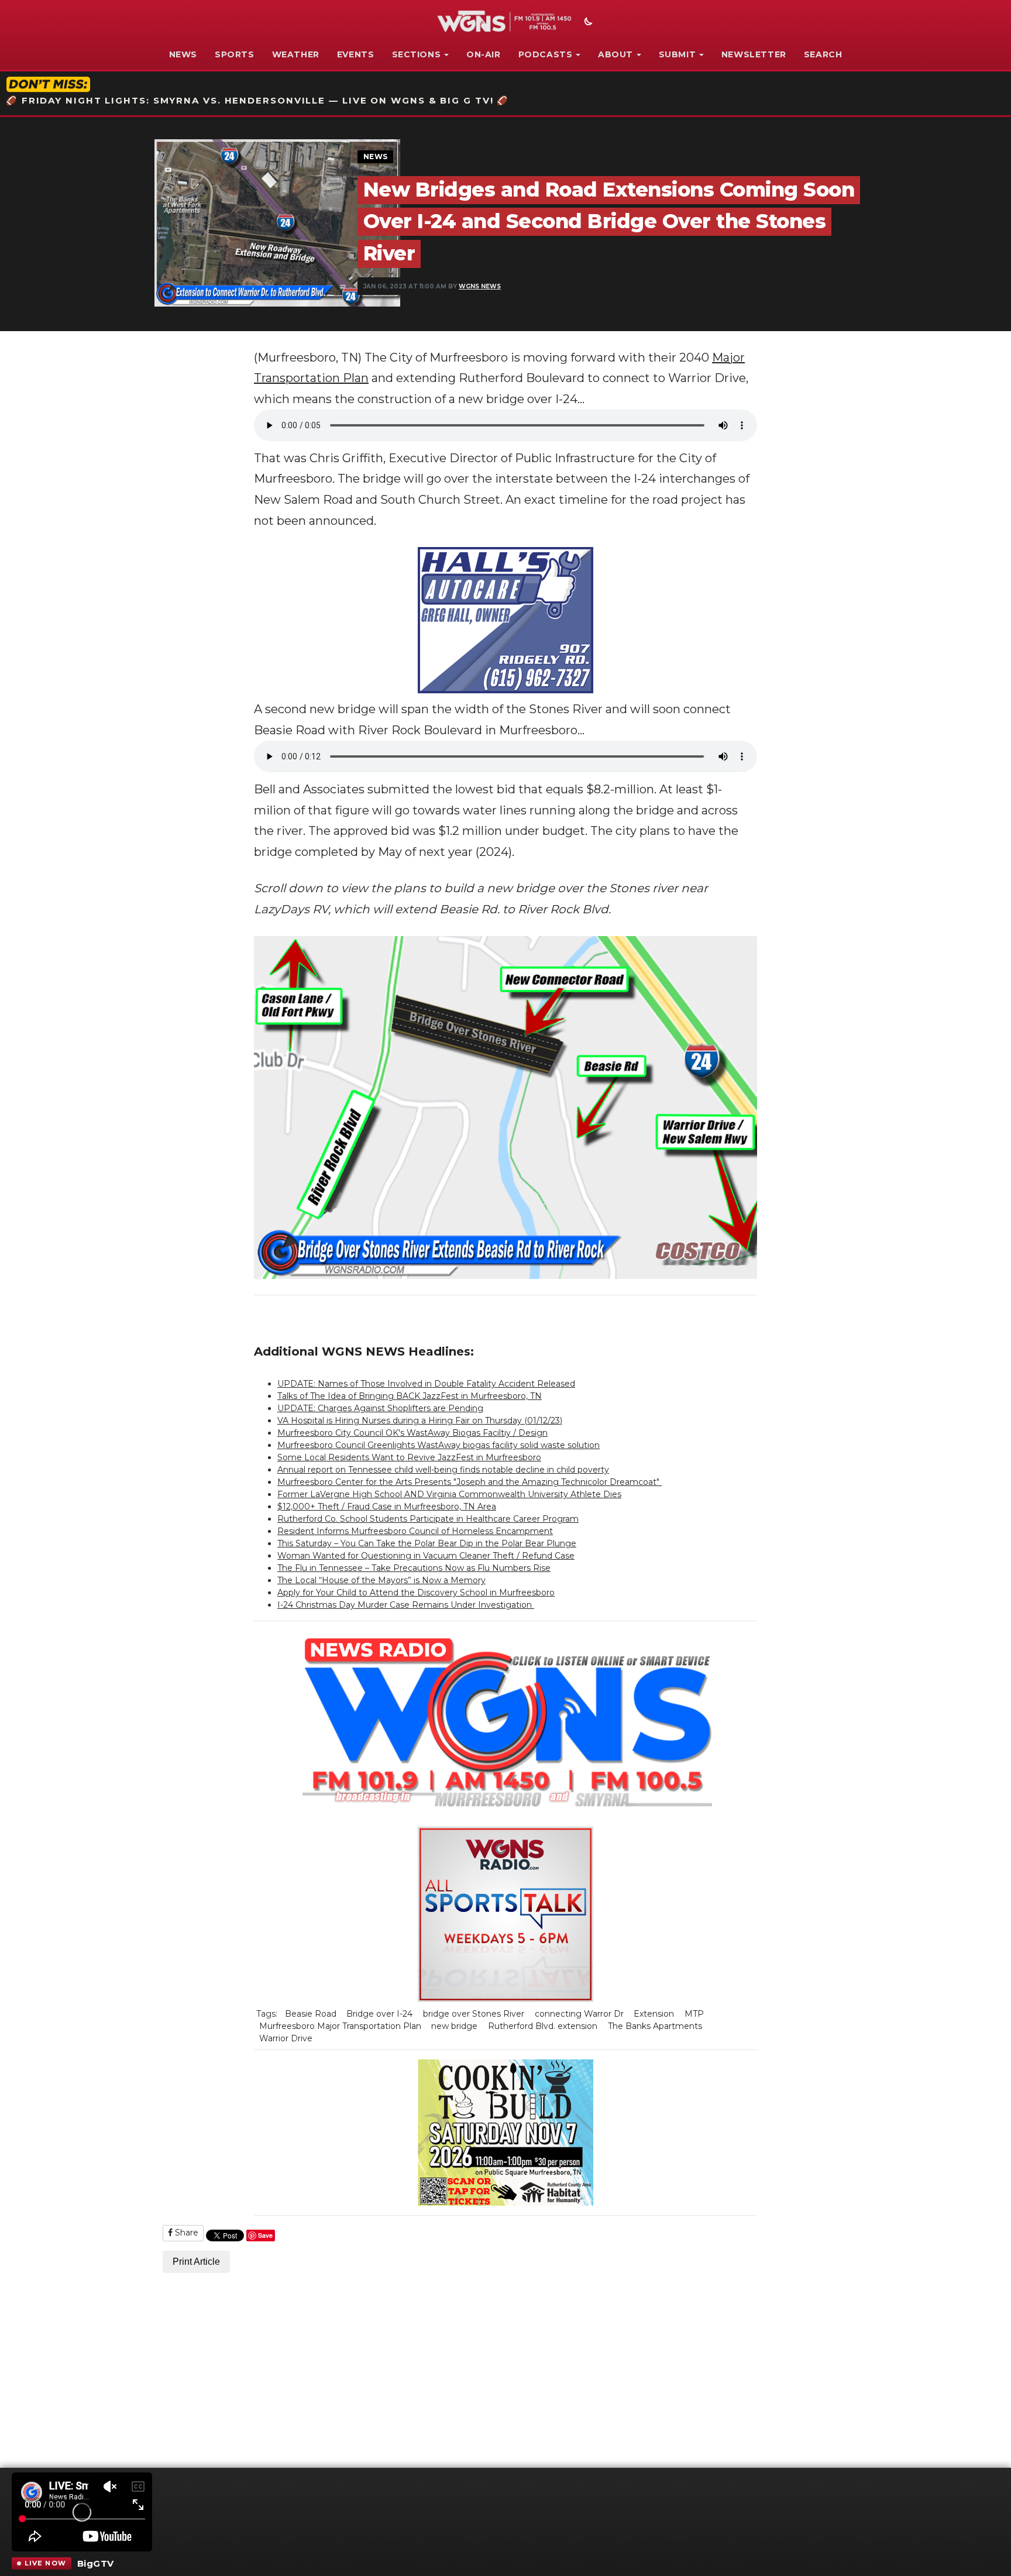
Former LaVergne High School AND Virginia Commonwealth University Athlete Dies (449, 1494)
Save (265, 2235)
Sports (235, 54)
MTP (694, 2014)
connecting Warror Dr (579, 2014)
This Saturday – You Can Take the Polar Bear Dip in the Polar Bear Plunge (427, 1543)
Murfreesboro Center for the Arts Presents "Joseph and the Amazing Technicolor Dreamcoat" (470, 1482)
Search (823, 54)
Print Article (196, 2262)
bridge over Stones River (474, 2014)
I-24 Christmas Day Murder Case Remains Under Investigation (406, 1605)
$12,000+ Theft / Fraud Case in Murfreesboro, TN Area (387, 1507)
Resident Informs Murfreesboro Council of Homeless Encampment (415, 1531)
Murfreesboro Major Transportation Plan (340, 2026)
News (183, 54)
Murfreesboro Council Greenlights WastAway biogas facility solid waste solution (439, 1445)
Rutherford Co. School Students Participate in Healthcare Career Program (428, 1519)
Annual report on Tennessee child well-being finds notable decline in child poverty (443, 1470)
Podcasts (546, 54)
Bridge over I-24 (379, 2014)
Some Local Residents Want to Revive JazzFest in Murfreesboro (409, 1457)
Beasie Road (311, 2014)
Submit (678, 54)
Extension (654, 2014)
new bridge (454, 2026)
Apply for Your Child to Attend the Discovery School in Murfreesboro (416, 1593)
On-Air (484, 54)
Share (185, 2233)
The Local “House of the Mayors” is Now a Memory (381, 1580)
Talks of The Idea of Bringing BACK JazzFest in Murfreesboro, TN (410, 1396)
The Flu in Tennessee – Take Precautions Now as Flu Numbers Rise (414, 1568)
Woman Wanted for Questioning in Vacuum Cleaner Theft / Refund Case (426, 1556)
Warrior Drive (286, 2038)
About (615, 54)
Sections (417, 54)
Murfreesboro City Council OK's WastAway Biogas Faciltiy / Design (412, 1433)
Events (356, 54)
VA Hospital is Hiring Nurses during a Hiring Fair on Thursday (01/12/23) (420, 1421)
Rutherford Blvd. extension (543, 2026)
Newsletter (754, 54)
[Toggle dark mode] (587, 23)
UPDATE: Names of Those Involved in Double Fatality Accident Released (426, 1384)
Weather (296, 54)
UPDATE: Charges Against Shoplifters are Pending (380, 1408)
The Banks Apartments (655, 2026)
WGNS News (480, 286)
